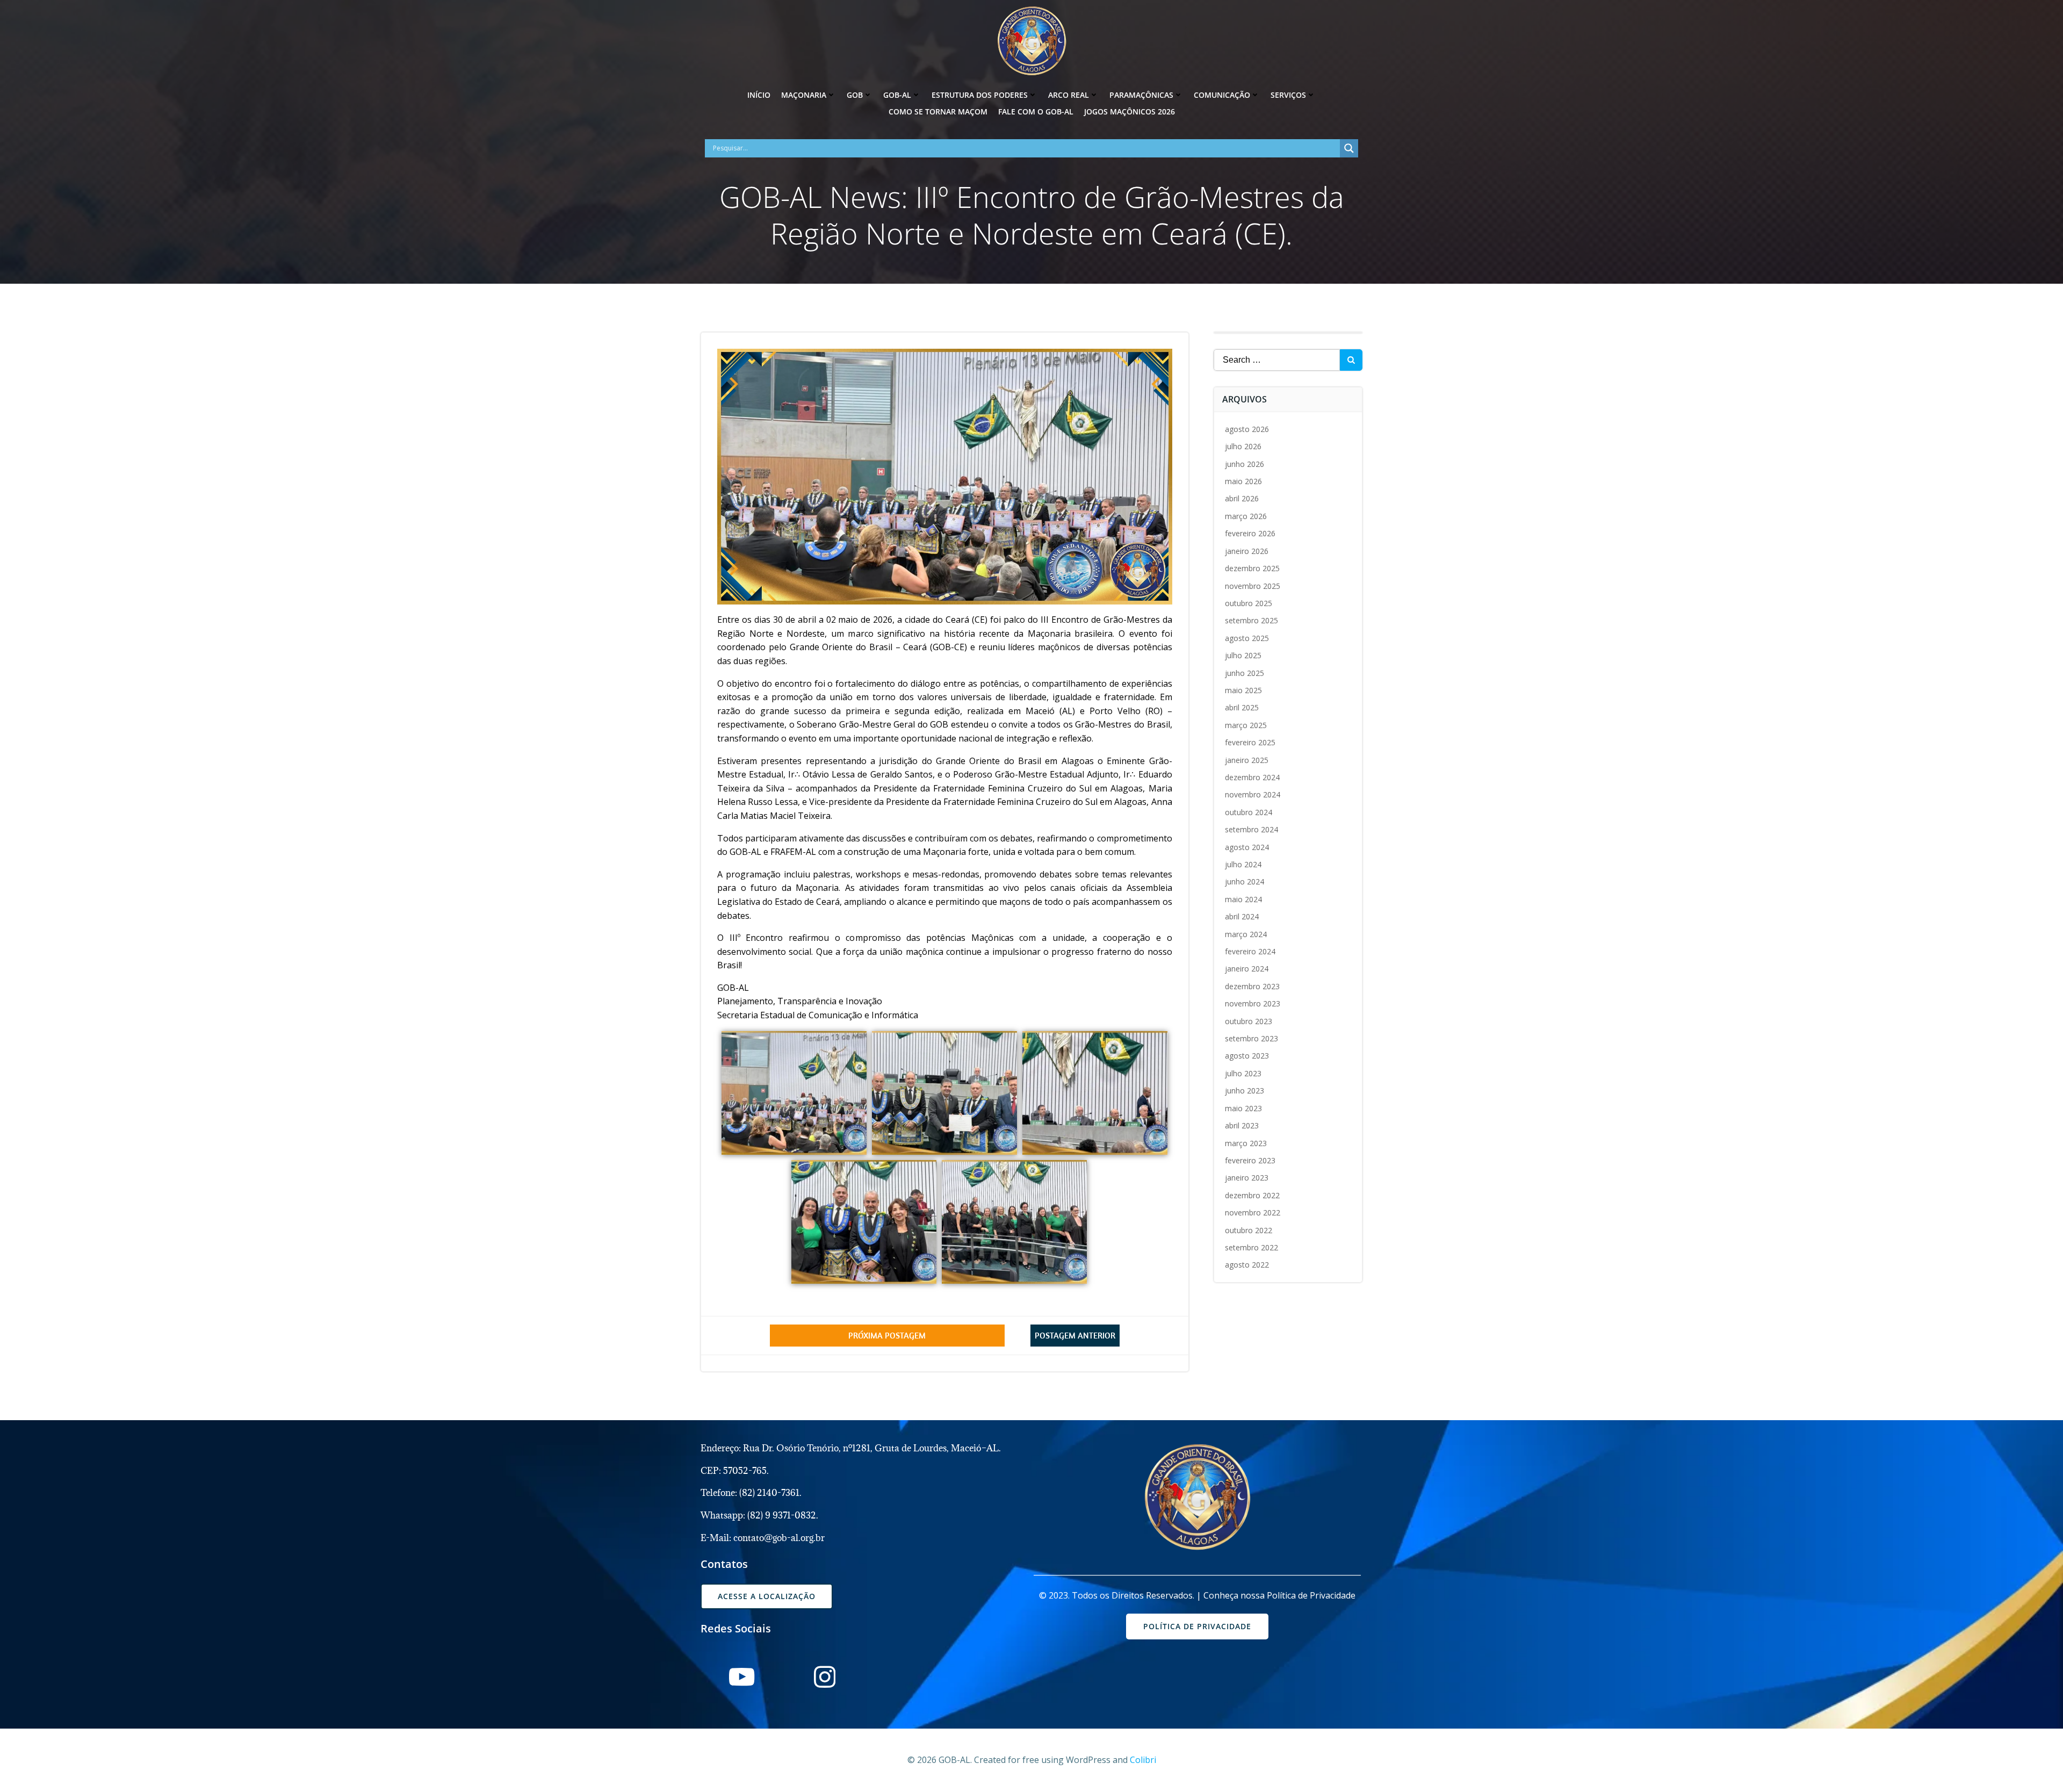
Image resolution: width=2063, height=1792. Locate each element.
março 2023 (1246, 1143)
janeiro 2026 (1247, 551)
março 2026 (1246, 516)
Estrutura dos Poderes (980, 95)
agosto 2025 (1247, 638)
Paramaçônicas (1141, 95)
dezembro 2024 (1252, 777)
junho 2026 (1245, 464)
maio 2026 (1243, 481)
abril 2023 (1242, 1125)
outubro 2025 (1249, 603)
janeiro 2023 (1247, 1178)
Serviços (1288, 95)
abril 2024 (1242, 916)
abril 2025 (1242, 707)
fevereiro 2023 (1250, 1160)
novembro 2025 (1253, 586)
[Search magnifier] (1349, 148)
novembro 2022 (1253, 1212)
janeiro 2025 (1247, 760)
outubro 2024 (1249, 812)
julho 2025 (1243, 655)
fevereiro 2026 (1250, 533)
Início (759, 95)
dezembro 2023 (1252, 986)
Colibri (1143, 1760)
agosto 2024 (1247, 847)
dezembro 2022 (1252, 1195)
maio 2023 (1243, 1108)
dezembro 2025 (1252, 568)
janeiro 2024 (1247, 969)
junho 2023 (1245, 1091)
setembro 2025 (1251, 620)
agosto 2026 (1247, 429)
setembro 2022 (1251, 1247)
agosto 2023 (1247, 1056)
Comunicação (1222, 95)
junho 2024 (1245, 881)
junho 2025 (1245, 673)
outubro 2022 (1249, 1230)
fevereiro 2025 (1250, 742)
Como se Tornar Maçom (938, 111)
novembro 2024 (1253, 794)
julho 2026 (1243, 446)
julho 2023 (1243, 1073)
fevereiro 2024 (1250, 951)
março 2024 (1246, 934)
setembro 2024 (1251, 829)
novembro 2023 (1253, 1003)
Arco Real (1069, 95)
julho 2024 (1243, 864)
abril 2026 (1242, 498)
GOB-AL (897, 95)
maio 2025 (1243, 690)
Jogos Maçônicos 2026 (1130, 111)
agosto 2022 (1247, 1265)
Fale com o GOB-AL (1036, 111)
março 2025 (1246, 725)
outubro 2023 (1249, 1021)
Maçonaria (804, 95)
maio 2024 (1243, 899)
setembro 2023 (1251, 1038)
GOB (855, 95)
